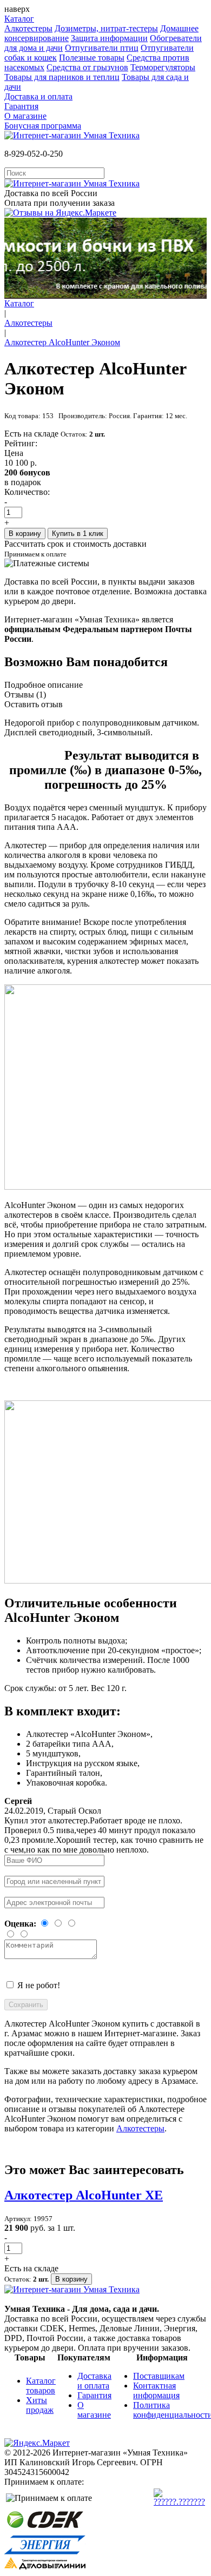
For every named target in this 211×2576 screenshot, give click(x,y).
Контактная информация (156, 2390)
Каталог (19, 19)
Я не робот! (39, 1985)
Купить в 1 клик (78, 534)
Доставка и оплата (38, 96)
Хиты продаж (40, 2405)
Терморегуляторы (163, 67)
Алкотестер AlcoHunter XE (84, 2195)
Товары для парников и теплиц (62, 77)
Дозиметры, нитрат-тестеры (106, 28)
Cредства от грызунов (87, 67)
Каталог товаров (41, 2386)
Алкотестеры (28, 28)
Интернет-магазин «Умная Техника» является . (98, 629)
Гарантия (21, 106)
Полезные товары (92, 58)
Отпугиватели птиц (102, 48)
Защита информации (109, 38)
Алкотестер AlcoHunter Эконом (62, 342)
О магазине (25, 116)
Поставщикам (159, 2376)
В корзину (25, 534)
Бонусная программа (43, 126)
